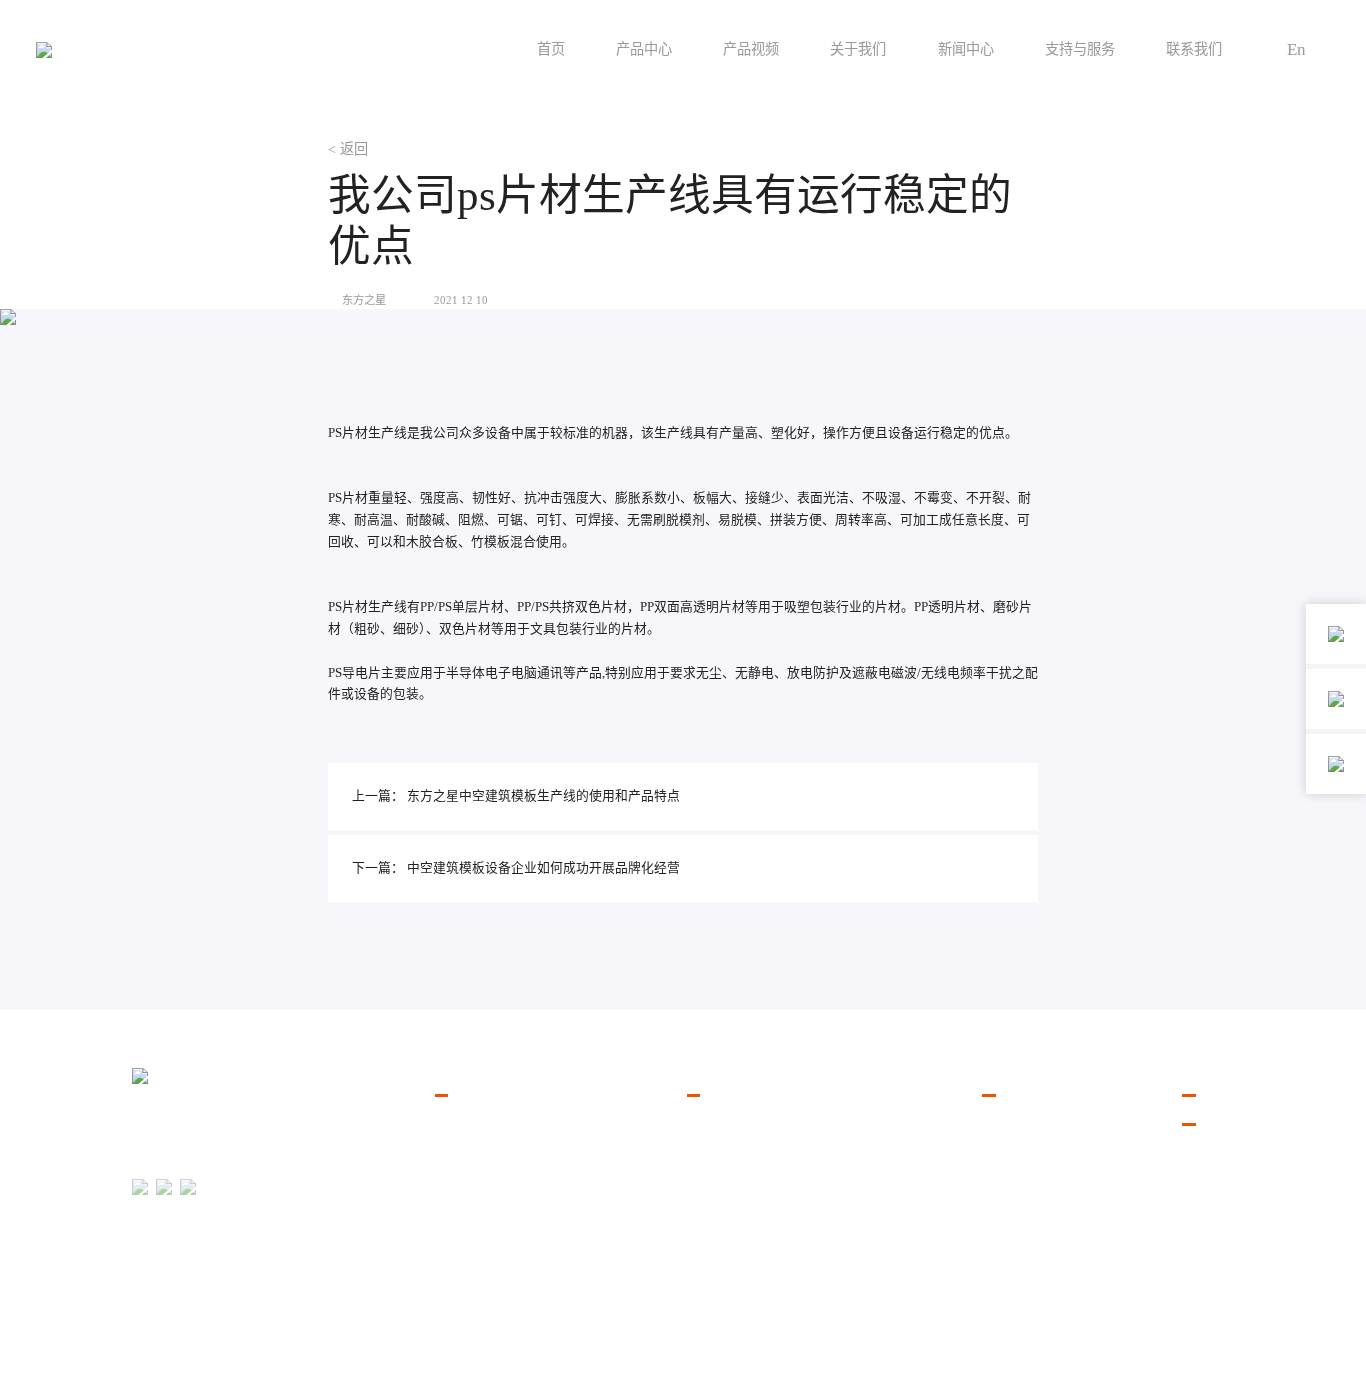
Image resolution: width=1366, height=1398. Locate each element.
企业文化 (1008, 1150)
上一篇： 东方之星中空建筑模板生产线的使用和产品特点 (516, 796)
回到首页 (154, 1373)
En (1296, 49)
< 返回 (348, 149)
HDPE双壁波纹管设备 (749, 1249)
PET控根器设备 (731, 1274)
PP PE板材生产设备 (742, 1175)
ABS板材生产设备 (738, 1224)
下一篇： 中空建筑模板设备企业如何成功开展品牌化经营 (516, 868)
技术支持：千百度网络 (1184, 1360)
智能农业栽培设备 (487, 1175)
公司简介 (1008, 1125)
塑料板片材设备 (480, 1125)
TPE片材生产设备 (737, 1200)
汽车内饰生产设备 (487, 1150)
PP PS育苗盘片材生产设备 (761, 1125)
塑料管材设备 (474, 1200)
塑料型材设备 (474, 1224)
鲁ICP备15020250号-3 (1187, 1331)
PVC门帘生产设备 (738, 1150)
